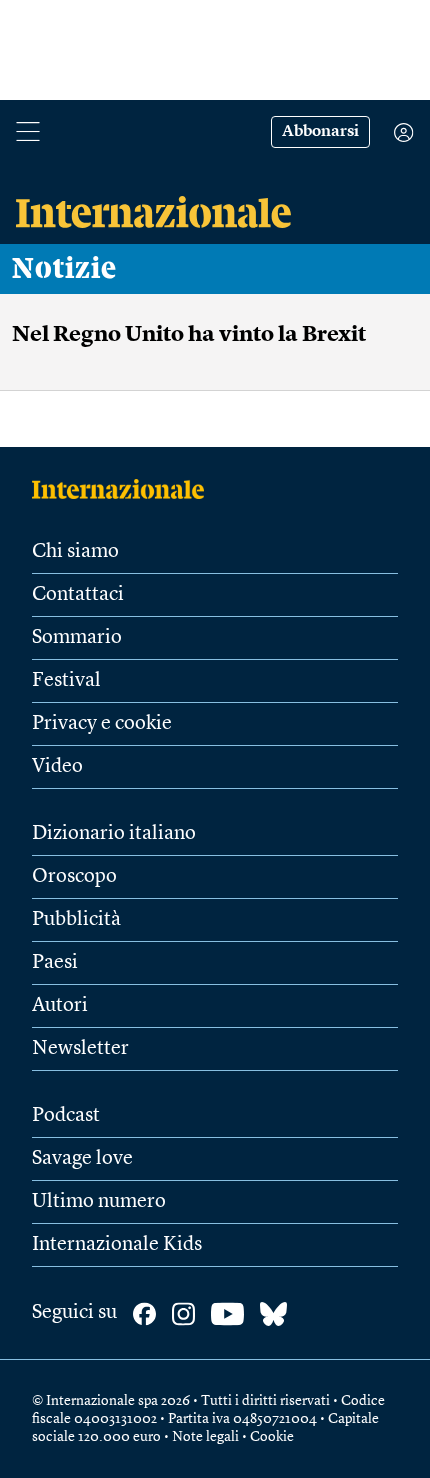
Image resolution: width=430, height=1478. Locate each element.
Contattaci (78, 595)
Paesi (55, 963)
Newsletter (80, 1049)
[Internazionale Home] (124, 489)
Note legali (205, 1437)
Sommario (77, 638)
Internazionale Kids (117, 1245)
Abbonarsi (320, 132)
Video (57, 767)
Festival (66, 681)
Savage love (82, 1159)
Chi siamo (75, 552)
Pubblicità (76, 920)
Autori (60, 1006)
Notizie (64, 269)
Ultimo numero (99, 1202)
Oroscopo (74, 877)
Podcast (66, 1116)
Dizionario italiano (114, 834)
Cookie (272, 1437)
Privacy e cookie (102, 724)
